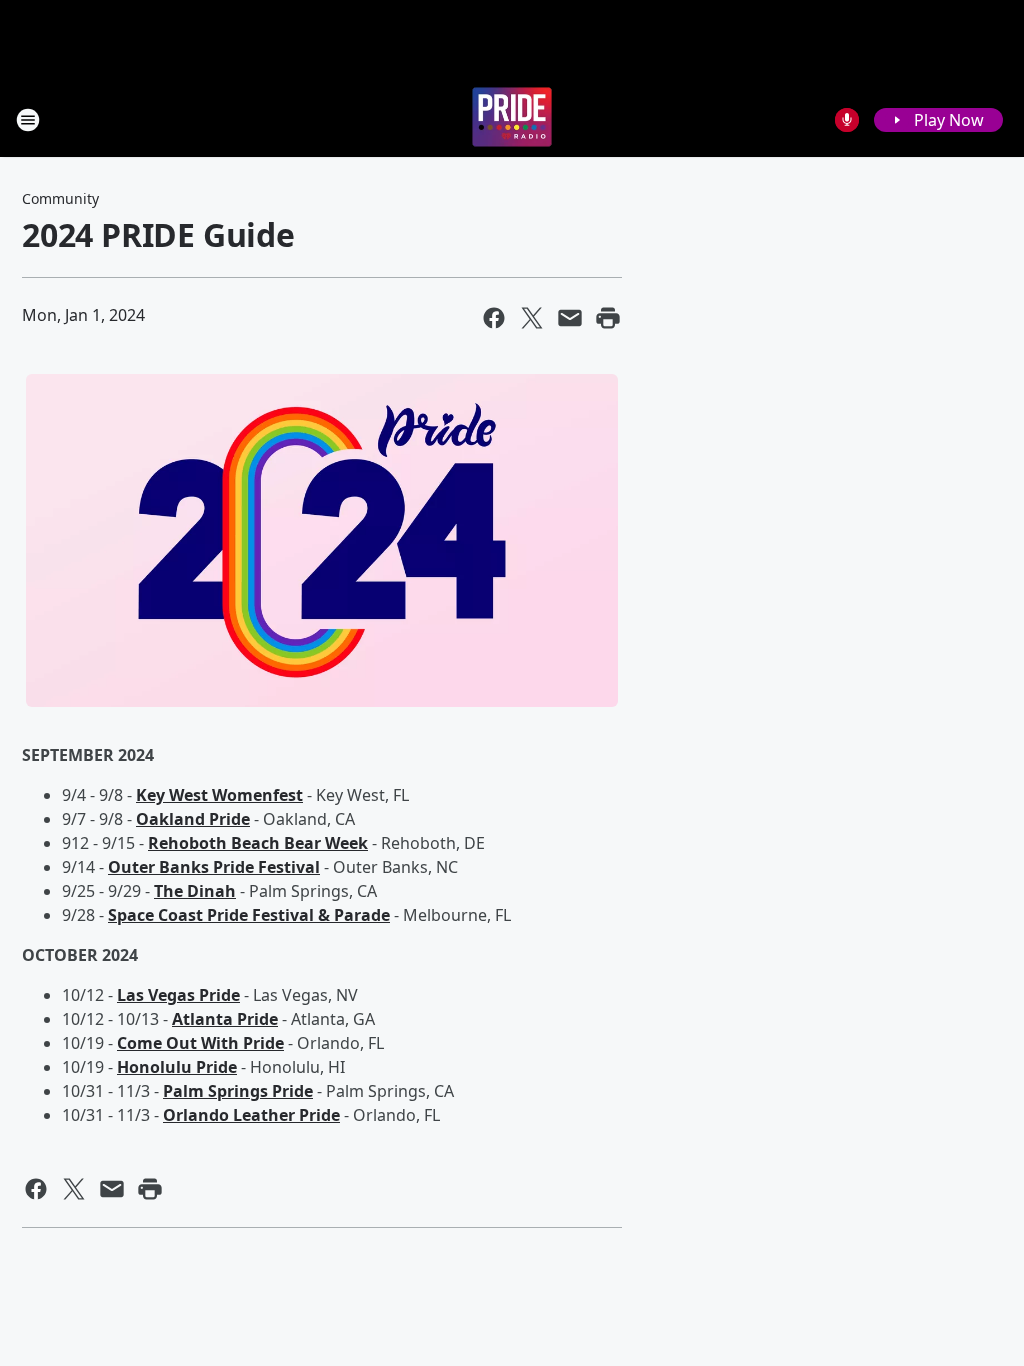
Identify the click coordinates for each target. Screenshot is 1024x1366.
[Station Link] (512, 119)
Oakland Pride (193, 819)
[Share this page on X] (532, 318)
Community (60, 198)
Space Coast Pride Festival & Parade (249, 915)
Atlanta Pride (225, 1019)
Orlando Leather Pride (251, 1115)
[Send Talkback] (847, 120)
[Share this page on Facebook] (494, 318)
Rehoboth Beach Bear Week (258, 843)
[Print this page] (608, 318)
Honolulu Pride (177, 1067)
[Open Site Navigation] (28, 120)
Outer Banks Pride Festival (214, 867)
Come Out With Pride (200, 1043)
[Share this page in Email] (570, 318)
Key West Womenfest (219, 795)
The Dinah (195, 891)
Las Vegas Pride (178, 995)
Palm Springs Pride (238, 1091)
